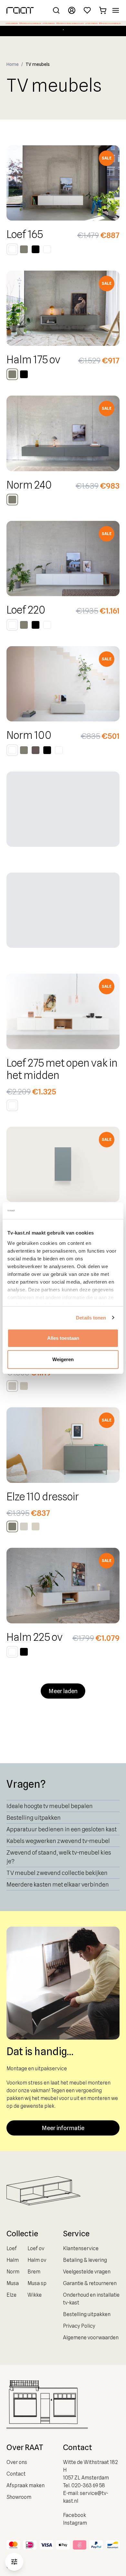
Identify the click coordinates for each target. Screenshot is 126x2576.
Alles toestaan (63, 1338)
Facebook (74, 2515)
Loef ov (36, 2248)
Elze (11, 2295)
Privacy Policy (79, 2326)
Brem (34, 2272)
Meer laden (63, 1691)
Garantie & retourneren (90, 2283)
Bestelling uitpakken (34, 1818)
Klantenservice (81, 2248)
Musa (13, 2283)
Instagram (75, 2523)
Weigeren (63, 1359)
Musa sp (37, 2283)
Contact (16, 2474)
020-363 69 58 (88, 2485)
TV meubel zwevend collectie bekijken (57, 1873)
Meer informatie (63, 2128)
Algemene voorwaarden (91, 2338)
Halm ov (37, 2260)
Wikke (35, 2295)
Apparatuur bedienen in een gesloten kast (62, 1829)
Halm (13, 2260)
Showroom (19, 2497)
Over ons (17, 2462)
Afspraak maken (26, 2485)
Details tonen (91, 1318)
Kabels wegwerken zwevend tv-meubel (58, 1841)
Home (13, 64)
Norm (13, 2272)
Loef (12, 2248)
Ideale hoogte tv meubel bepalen (50, 1806)
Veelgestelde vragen (87, 2272)
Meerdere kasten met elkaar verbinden (58, 1884)
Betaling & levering (85, 2260)
